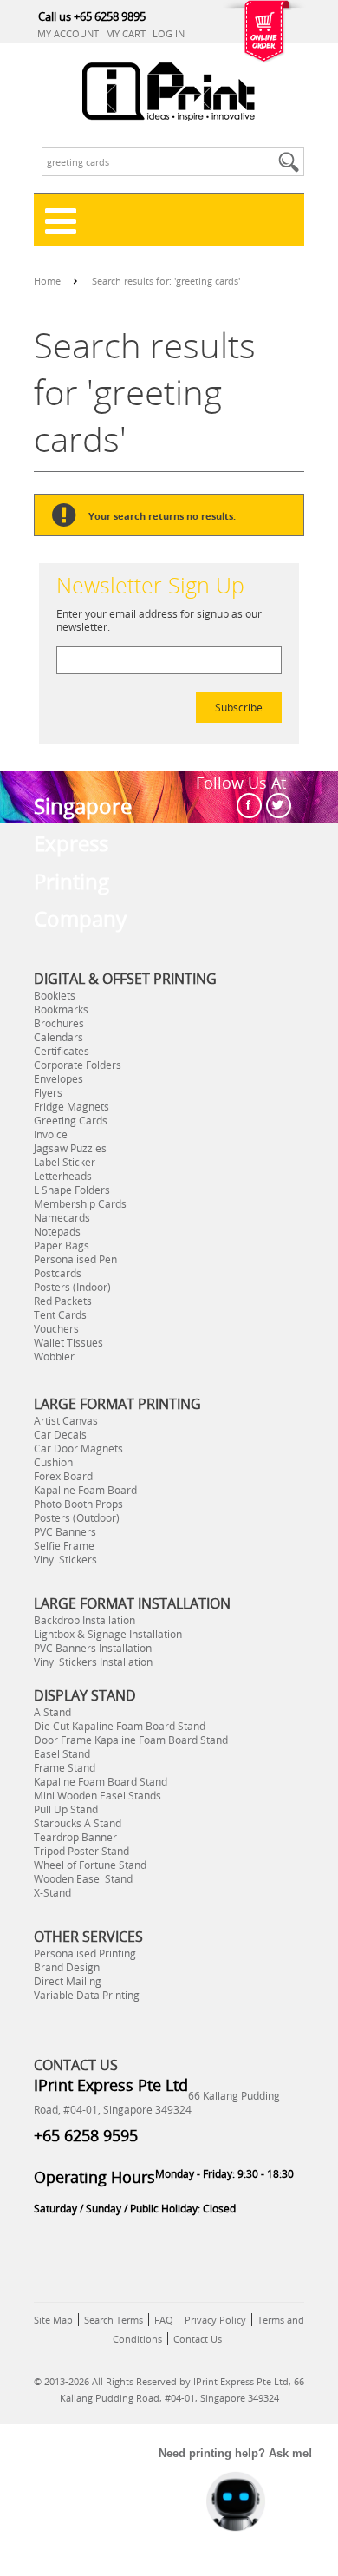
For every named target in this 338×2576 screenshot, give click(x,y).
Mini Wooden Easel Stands (97, 1795)
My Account (68, 33)
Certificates (62, 1051)
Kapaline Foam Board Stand (101, 1781)
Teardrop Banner (75, 1837)
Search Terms (114, 2320)
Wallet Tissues (68, 1342)
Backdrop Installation (84, 1620)
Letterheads (63, 1176)
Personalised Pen (75, 1259)
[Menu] (169, 220)
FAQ (164, 2320)
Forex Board (63, 1476)
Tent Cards (60, 1314)
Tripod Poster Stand (81, 1851)
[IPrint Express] (169, 92)
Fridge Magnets (71, 1106)
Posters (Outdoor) (77, 1517)
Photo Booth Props (78, 1504)
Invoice (51, 1134)
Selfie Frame (64, 1545)
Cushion (53, 1462)
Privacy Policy (215, 2320)
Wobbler (54, 1356)
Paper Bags (62, 1245)
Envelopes (58, 1078)
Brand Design (67, 1967)
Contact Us (198, 2339)
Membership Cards (80, 1203)
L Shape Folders (72, 1190)
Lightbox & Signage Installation (108, 1634)
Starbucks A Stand (78, 1823)
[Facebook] (249, 806)
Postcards (58, 1273)
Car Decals (60, 1434)
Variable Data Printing (87, 1995)
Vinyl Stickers (65, 1559)
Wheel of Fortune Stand (90, 1865)
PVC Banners (65, 1531)
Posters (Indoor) (72, 1287)
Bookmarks (61, 1009)
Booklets (55, 995)
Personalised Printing (85, 1953)
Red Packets (63, 1301)
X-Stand (52, 1892)
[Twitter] (279, 806)
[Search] (291, 162)
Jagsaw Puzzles (70, 1148)
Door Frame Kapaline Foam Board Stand (131, 1740)
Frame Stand (65, 1767)
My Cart (126, 33)
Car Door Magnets (78, 1448)
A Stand (52, 1712)
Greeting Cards (71, 1120)
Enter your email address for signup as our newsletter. (159, 620)
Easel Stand (62, 1753)
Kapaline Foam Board (85, 1490)
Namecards (62, 1217)
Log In (169, 33)
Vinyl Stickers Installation (93, 1662)
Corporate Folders (78, 1065)
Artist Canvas (66, 1420)
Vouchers (56, 1328)
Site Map (53, 2320)
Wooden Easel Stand (83, 1878)
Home (47, 281)
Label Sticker (65, 1162)
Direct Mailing (68, 1981)
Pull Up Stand (66, 1809)
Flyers (48, 1092)
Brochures (59, 1023)
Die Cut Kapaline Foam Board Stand (120, 1726)
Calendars (58, 1037)
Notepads (57, 1231)
